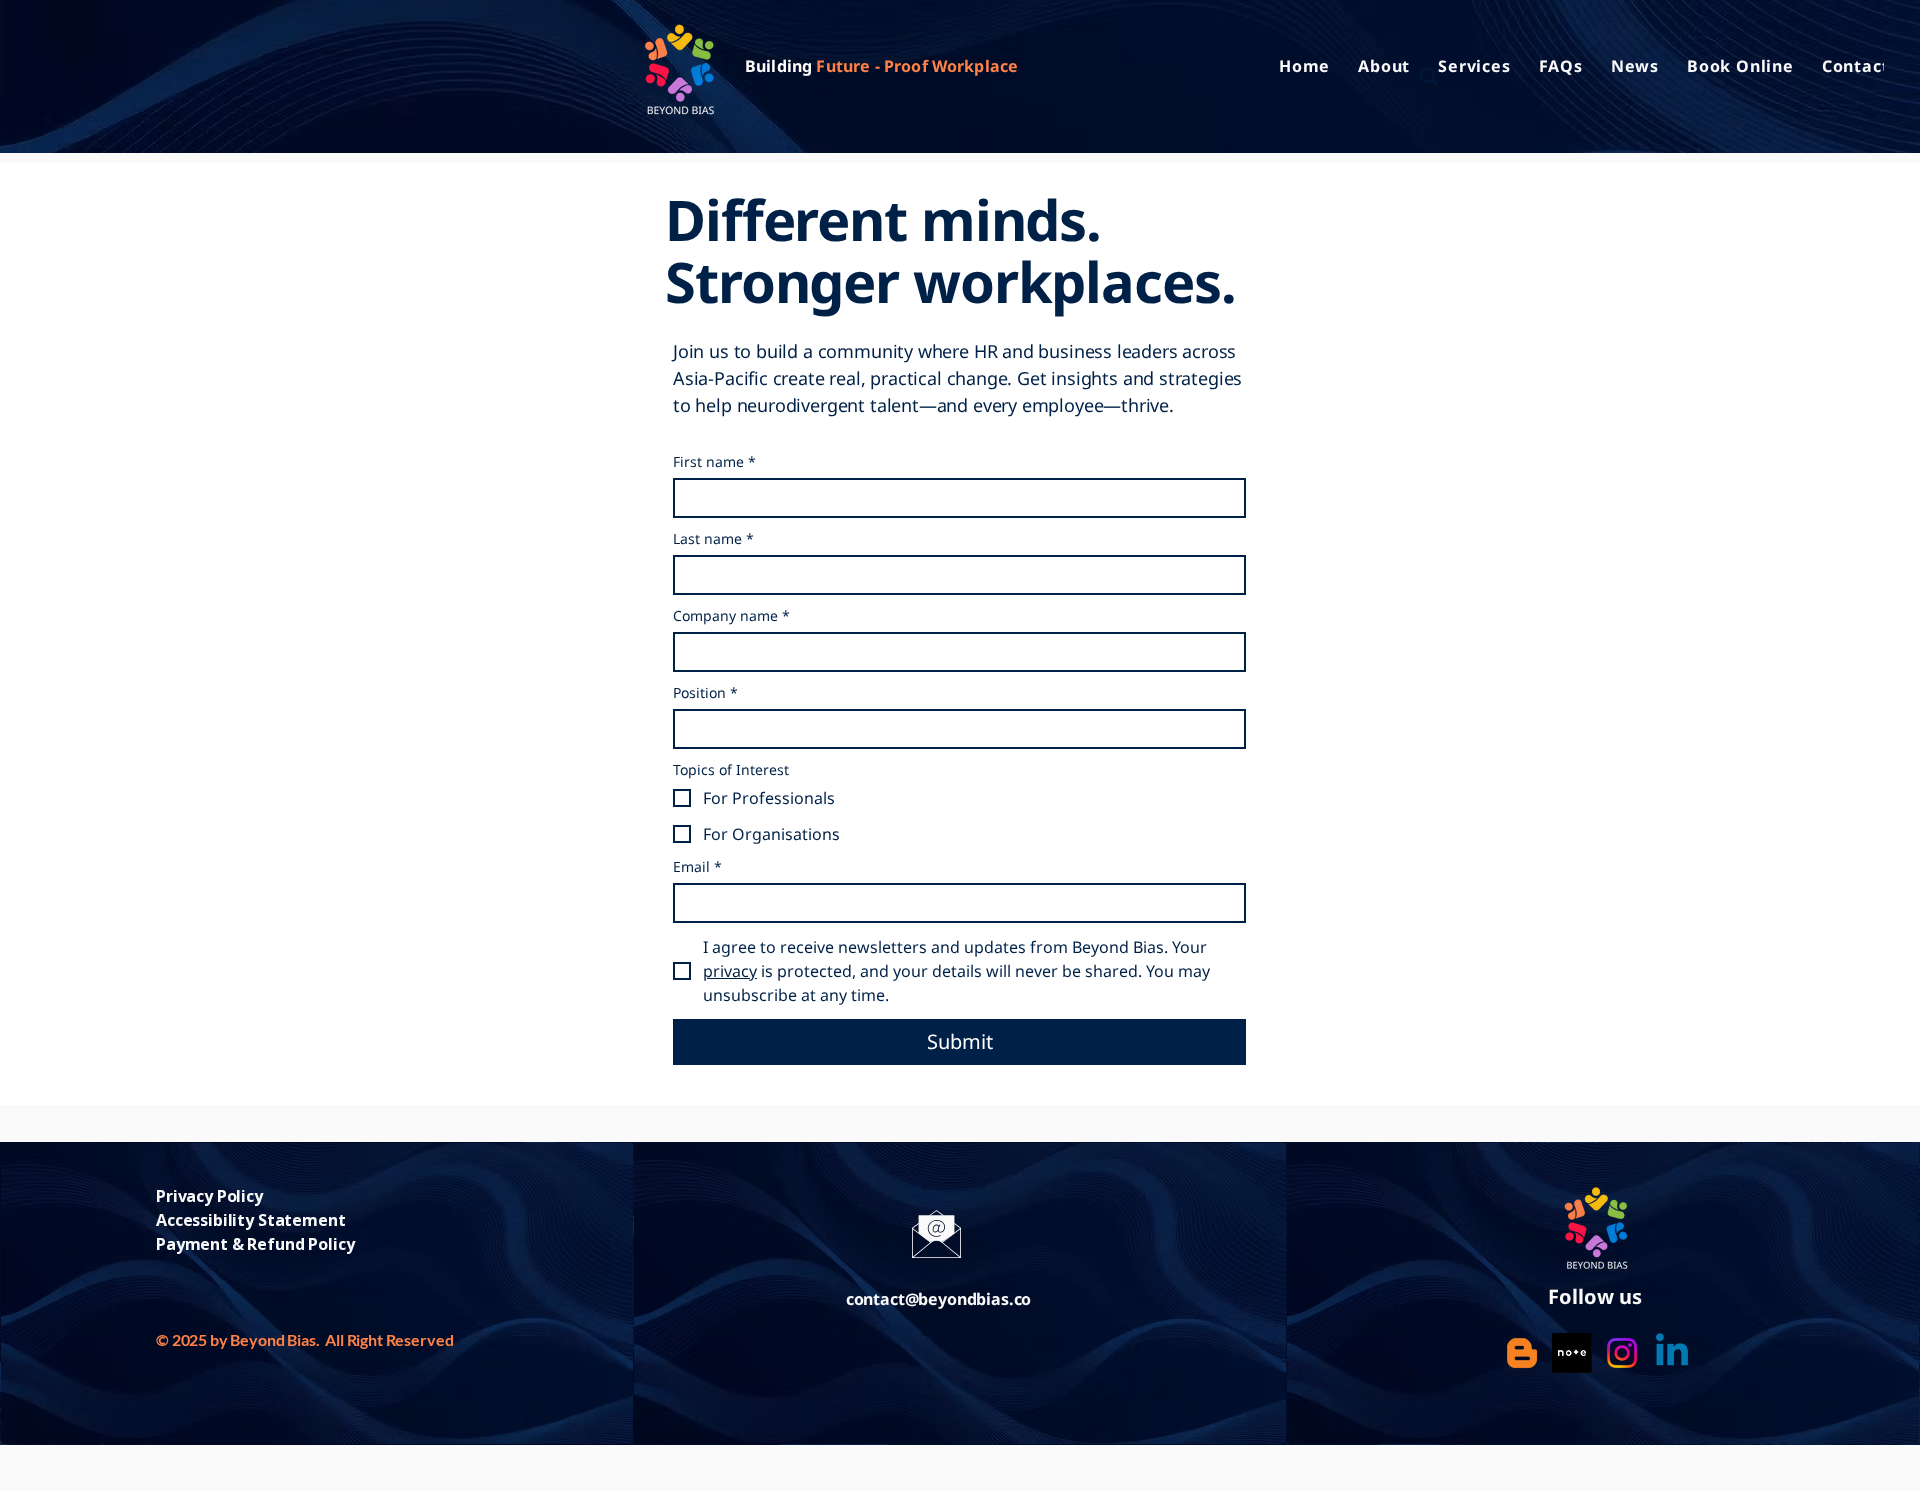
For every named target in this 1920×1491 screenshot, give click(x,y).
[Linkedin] (1672, 1353)
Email (697, 866)
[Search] (1429, 77)
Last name (713, 538)
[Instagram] (1622, 1353)
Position (705, 692)
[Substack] (1522, 1353)
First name (714, 461)
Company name (731, 615)
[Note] (1572, 1353)
